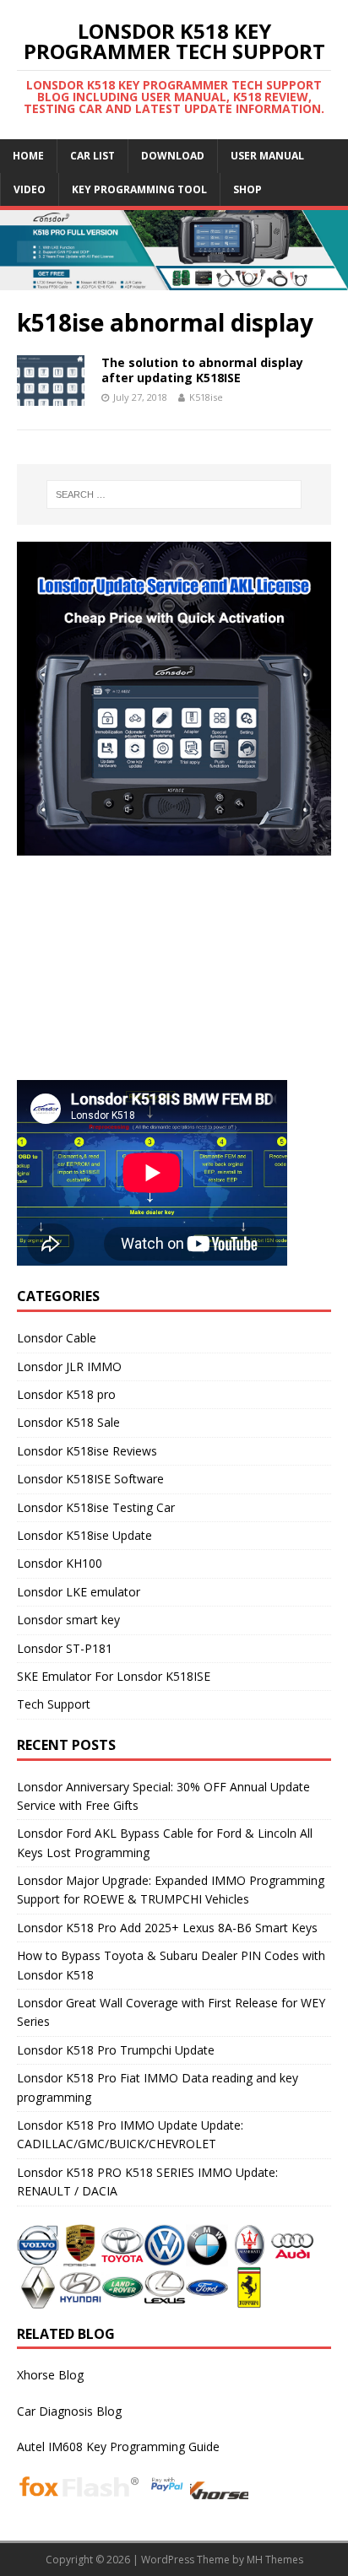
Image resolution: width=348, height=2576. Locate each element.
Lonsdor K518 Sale (68, 1422)
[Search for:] (174, 494)
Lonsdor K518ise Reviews (87, 1451)
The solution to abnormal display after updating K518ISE (202, 370)
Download (173, 156)
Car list (92, 156)
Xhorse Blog (50, 2375)
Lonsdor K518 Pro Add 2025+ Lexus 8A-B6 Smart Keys (167, 1928)
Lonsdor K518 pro (66, 1394)
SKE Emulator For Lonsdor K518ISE (114, 1676)
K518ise (206, 397)
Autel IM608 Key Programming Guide (118, 2446)
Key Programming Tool (139, 189)
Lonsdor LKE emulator (79, 1592)
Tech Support (54, 1704)
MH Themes (275, 2560)
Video (30, 189)
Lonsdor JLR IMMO (69, 1366)
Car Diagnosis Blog (69, 2411)
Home (28, 156)
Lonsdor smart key (68, 1620)
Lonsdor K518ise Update (84, 1535)
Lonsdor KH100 (60, 1563)
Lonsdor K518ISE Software (90, 1479)
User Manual (267, 156)
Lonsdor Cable (57, 1338)
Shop (247, 189)
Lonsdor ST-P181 (65, 1648)
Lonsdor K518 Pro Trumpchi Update (116, 2050)
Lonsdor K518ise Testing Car (96, 1507)
